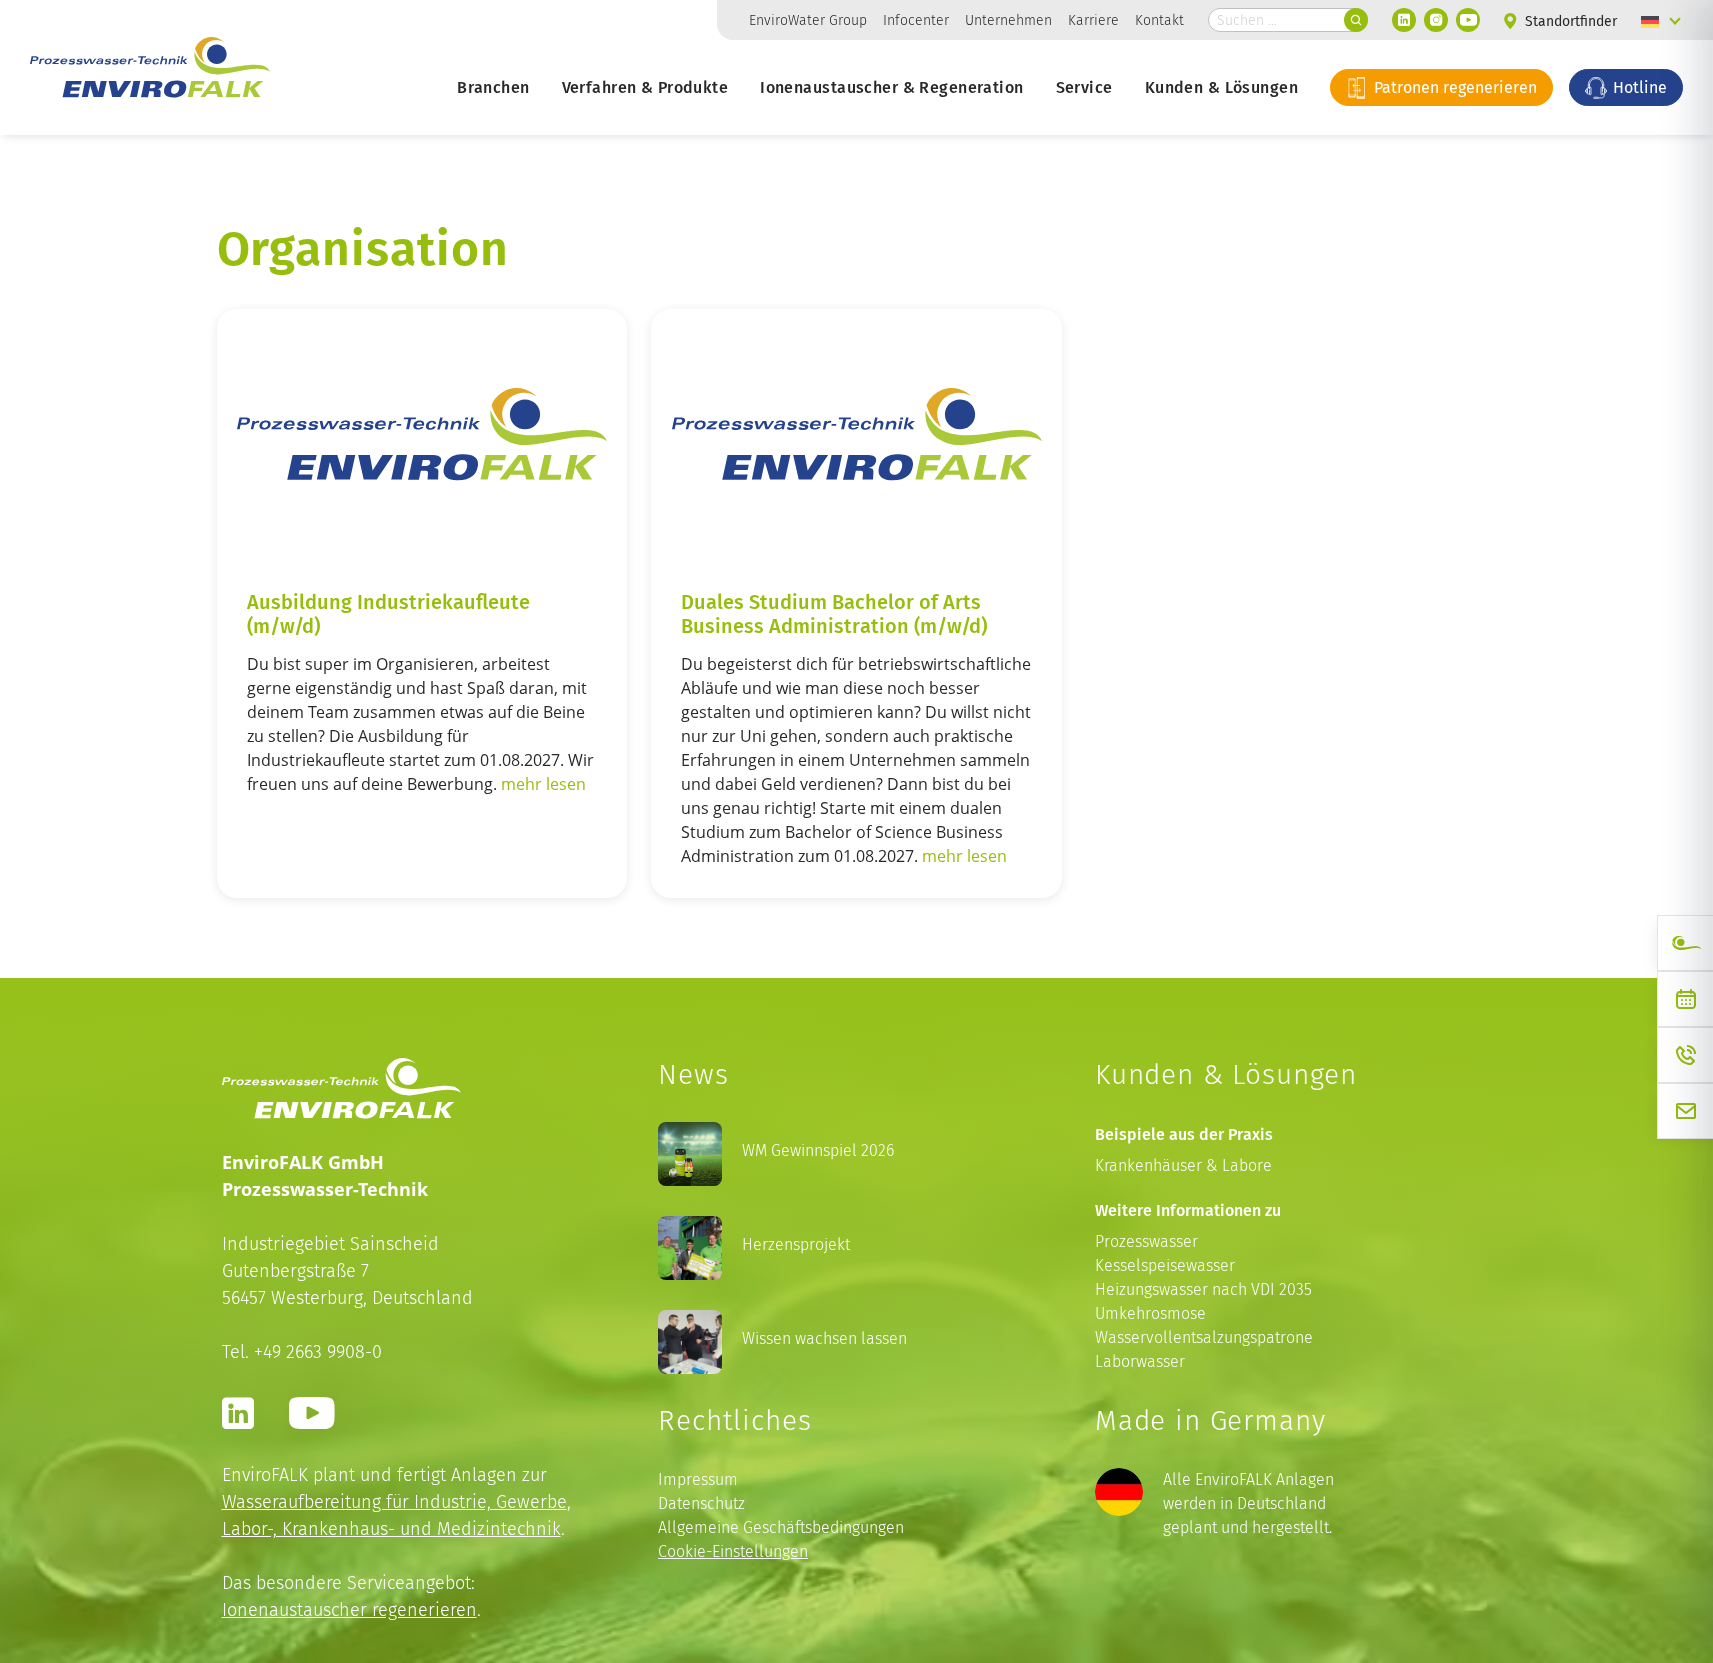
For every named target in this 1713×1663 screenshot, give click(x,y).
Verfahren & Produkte (645, 87)
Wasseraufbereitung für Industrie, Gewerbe (394, 1501)
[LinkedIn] (1404, 20)
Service (1084, 87)
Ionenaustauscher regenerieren (349, 1609)
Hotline (1638, 87)
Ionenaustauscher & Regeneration (891, 87)
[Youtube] (1468, 20)
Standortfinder (1569, 21)
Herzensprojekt (796, 1244)
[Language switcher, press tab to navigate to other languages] (1661, 20)
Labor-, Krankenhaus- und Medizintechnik (391, 1528)
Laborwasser (1140, 1361)
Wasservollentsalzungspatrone (1204, 1337)
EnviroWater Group (808, 20)
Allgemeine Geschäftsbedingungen (781, 1527)
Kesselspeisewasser (1165, 1265)
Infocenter (916, 20)
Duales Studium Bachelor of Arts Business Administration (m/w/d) (834, 613)
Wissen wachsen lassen (824, 1338)
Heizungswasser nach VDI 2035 (1203, 1289)
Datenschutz (701, 1503)
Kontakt (1159, 20)
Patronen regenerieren (1453, 87)
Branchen (493, 87)
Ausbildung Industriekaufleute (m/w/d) (388, 613)
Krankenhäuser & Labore (1183, 1165)
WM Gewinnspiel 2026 (818, 1150)
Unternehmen (1008, 20)
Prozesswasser (1146, 1241)
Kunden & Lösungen (1221, 87)
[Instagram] (1436, 20)
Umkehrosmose (1150, 1313)
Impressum (698, 1479)
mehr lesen (543, 784)
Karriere (1093, 20)
